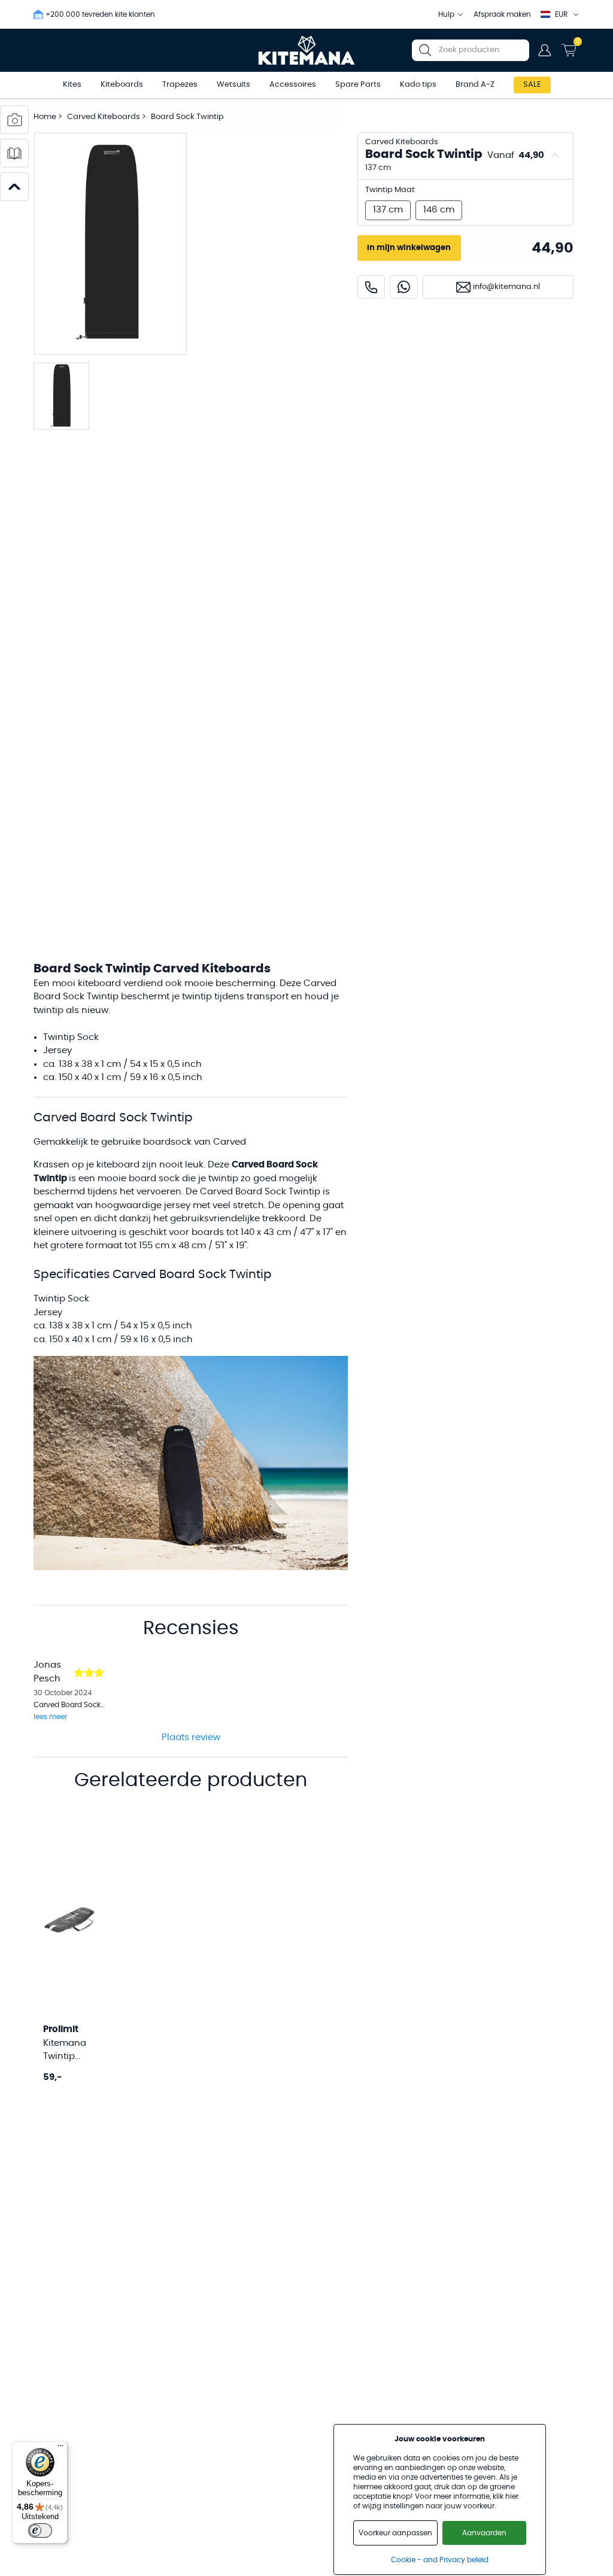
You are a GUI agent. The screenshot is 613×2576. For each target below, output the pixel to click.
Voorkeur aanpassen (395, 2533)
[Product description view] (14, 153)
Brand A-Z (475, 85)
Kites (72, 85)
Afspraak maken (502, 14)
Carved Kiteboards (104, 117)
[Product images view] (14, 120)
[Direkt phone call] (371, 287)
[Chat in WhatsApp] (404, 287)
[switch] (40, 2531)
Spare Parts (358, 85)
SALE (532, 85)
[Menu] (60, 2449)
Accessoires (293, 85)
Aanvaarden (484, 2533)
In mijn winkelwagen (409, 248)
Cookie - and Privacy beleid (440, 2560)
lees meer (50, 1717)
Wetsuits (233, 85)
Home (45, 117)
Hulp (446, 14)
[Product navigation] (14, 187)
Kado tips (418, 85)
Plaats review (191, 1737)
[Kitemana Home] (307, 50)
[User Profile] (545, 50)
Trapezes (180, 85)
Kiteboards (122, 85)
